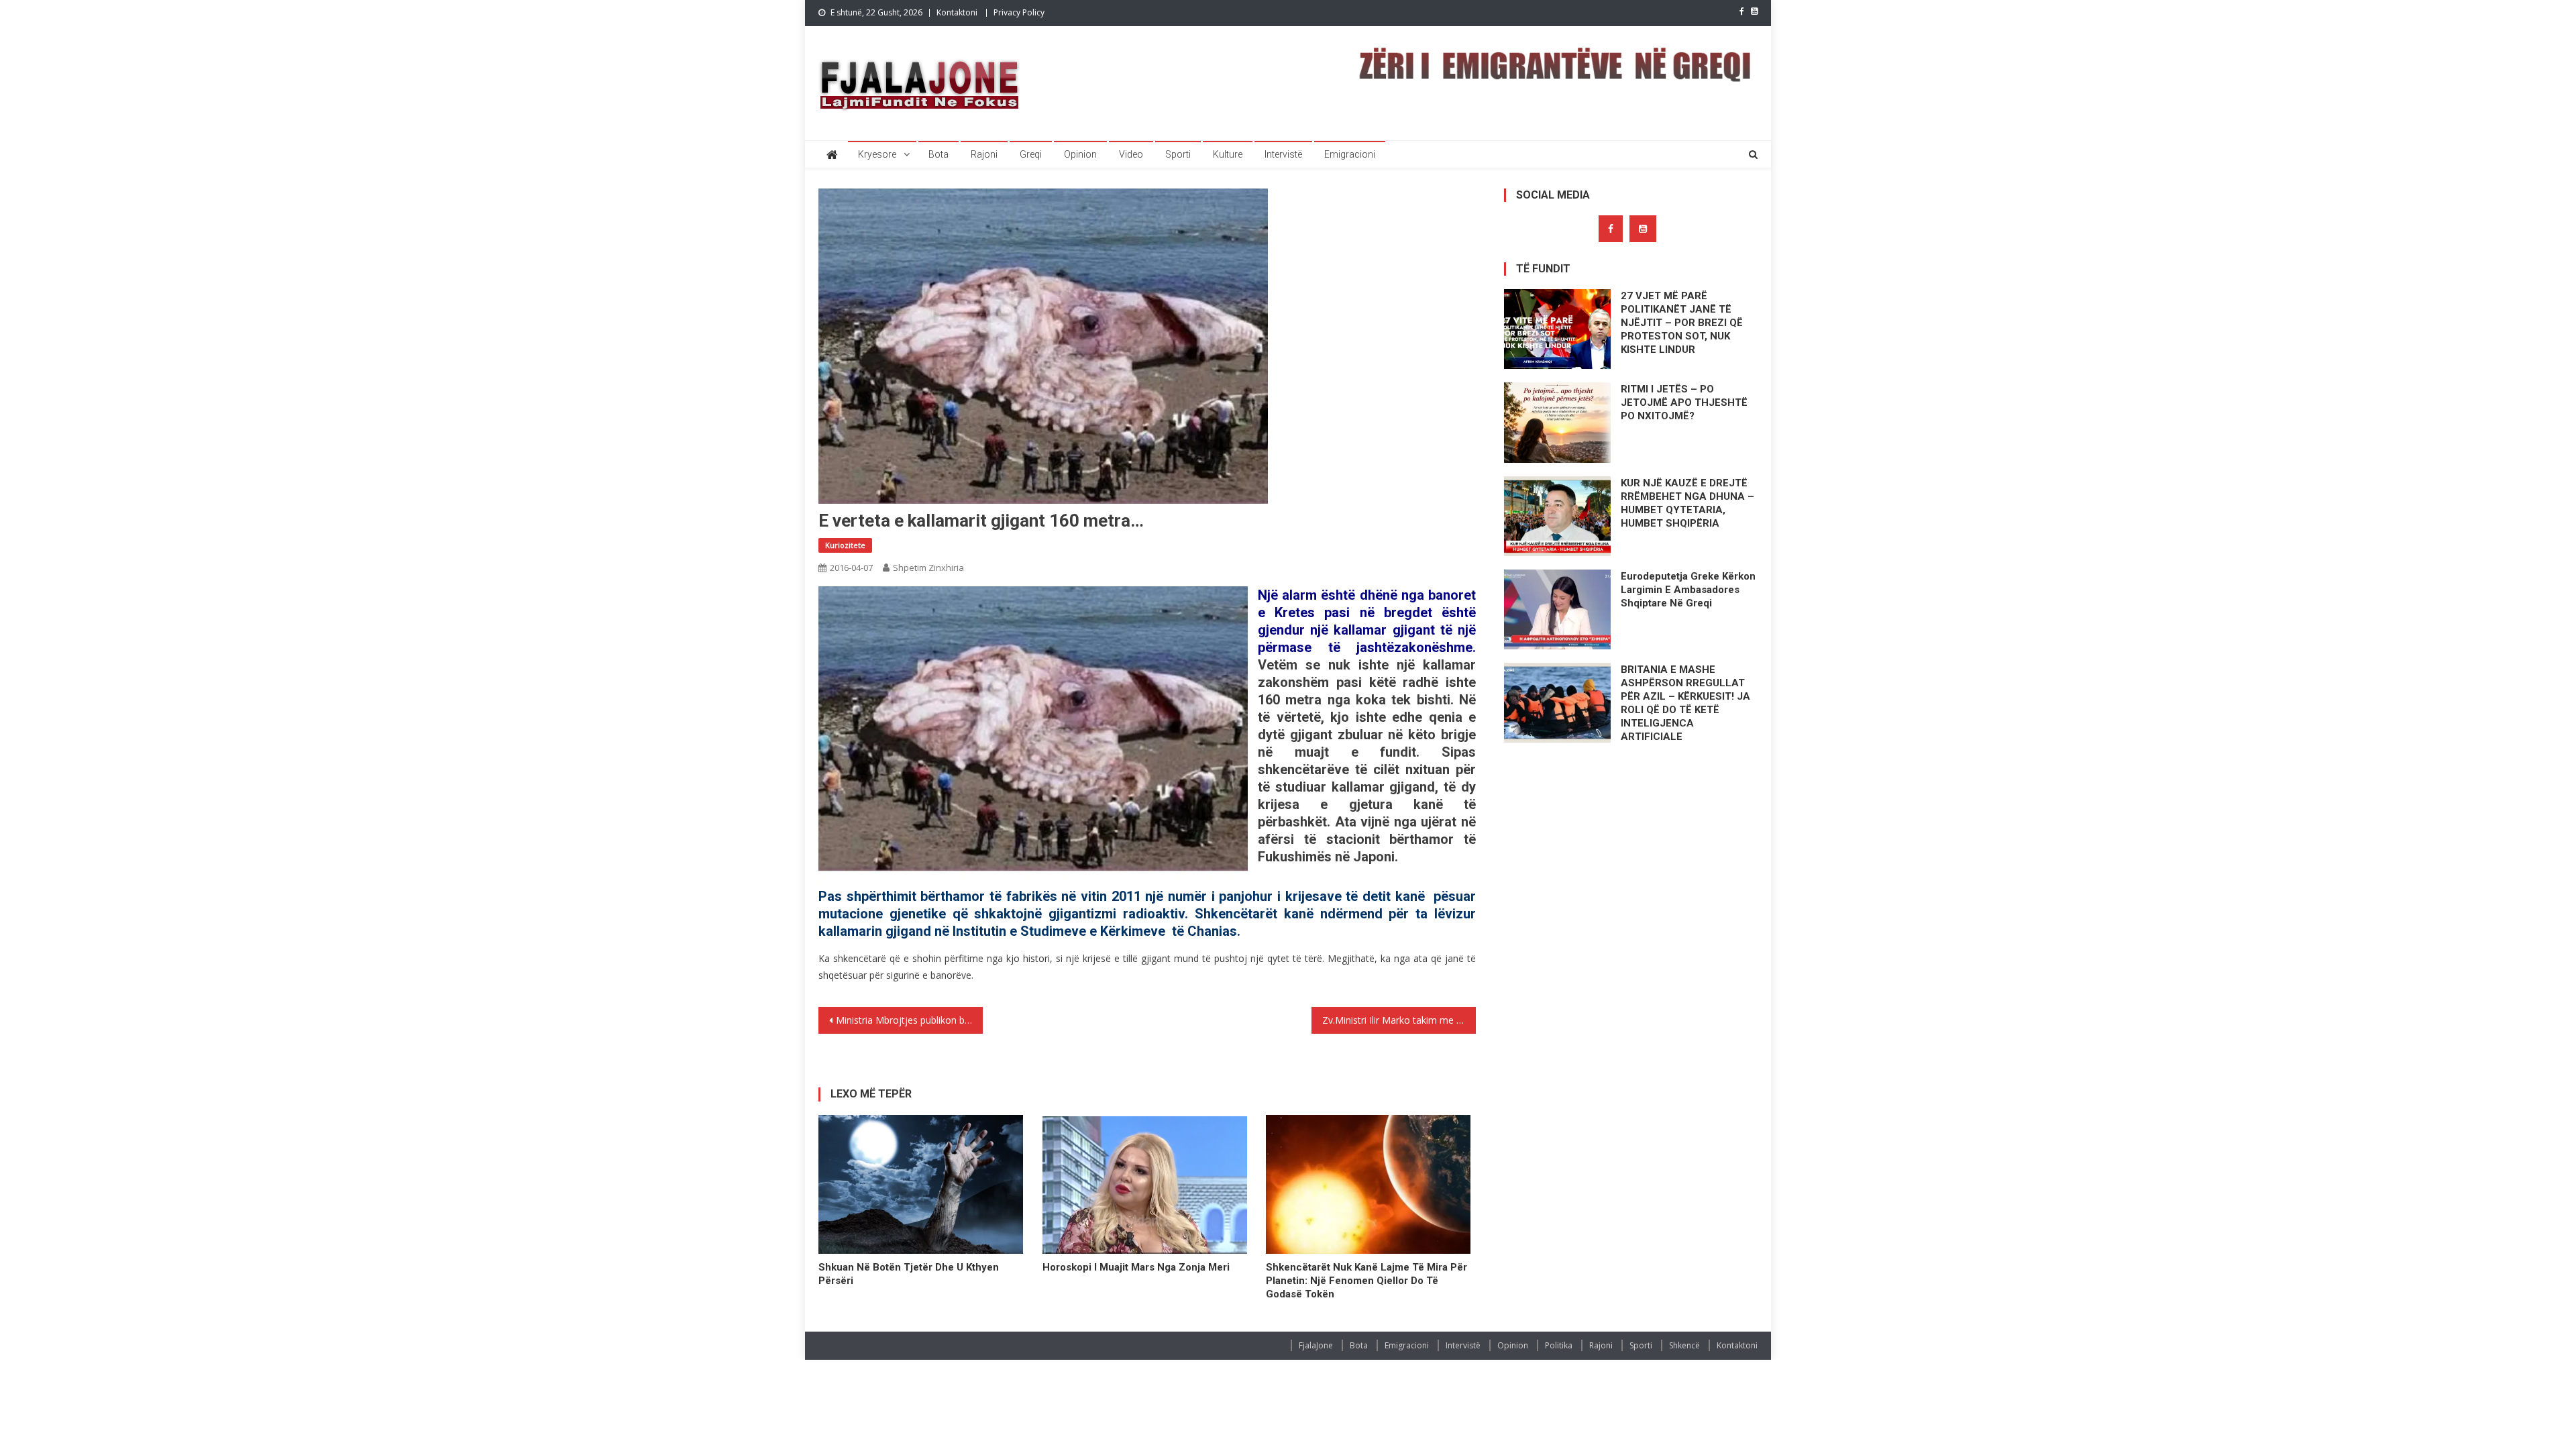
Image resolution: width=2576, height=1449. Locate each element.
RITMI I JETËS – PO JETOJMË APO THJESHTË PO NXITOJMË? (1684, 402)
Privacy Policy (1019, 12)
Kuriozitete (845, 545)
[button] (1033, 737)
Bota (938, 154)
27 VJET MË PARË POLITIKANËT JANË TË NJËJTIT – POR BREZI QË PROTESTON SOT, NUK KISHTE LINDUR (1682, 323)
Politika (1559, 1345)
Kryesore (877, 154)
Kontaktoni (957, 12)
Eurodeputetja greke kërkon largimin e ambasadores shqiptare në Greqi (1688, 590)
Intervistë (1283, 154)
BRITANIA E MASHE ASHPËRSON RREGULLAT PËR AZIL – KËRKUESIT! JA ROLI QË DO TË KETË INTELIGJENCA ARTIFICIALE (1685, 703)
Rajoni (984, 154)
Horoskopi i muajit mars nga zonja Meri (1136, 1267)
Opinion (1080, 154)
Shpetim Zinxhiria (928, 568)
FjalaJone (1316, 1345)
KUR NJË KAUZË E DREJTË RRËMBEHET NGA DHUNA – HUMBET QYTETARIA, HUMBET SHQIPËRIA (1687, 503)
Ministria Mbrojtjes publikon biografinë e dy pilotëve (909, 1020)
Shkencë (1684, 1345)
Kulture (1228, 154)
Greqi (1031, 154)
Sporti (1178, 154)
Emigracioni (1350, 154)
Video (1131, 154)
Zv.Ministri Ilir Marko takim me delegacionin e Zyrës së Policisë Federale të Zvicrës (1399, 1020)
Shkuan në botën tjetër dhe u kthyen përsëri (909, 1274)
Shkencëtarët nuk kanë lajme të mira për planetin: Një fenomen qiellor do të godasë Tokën (1366, 1281)
